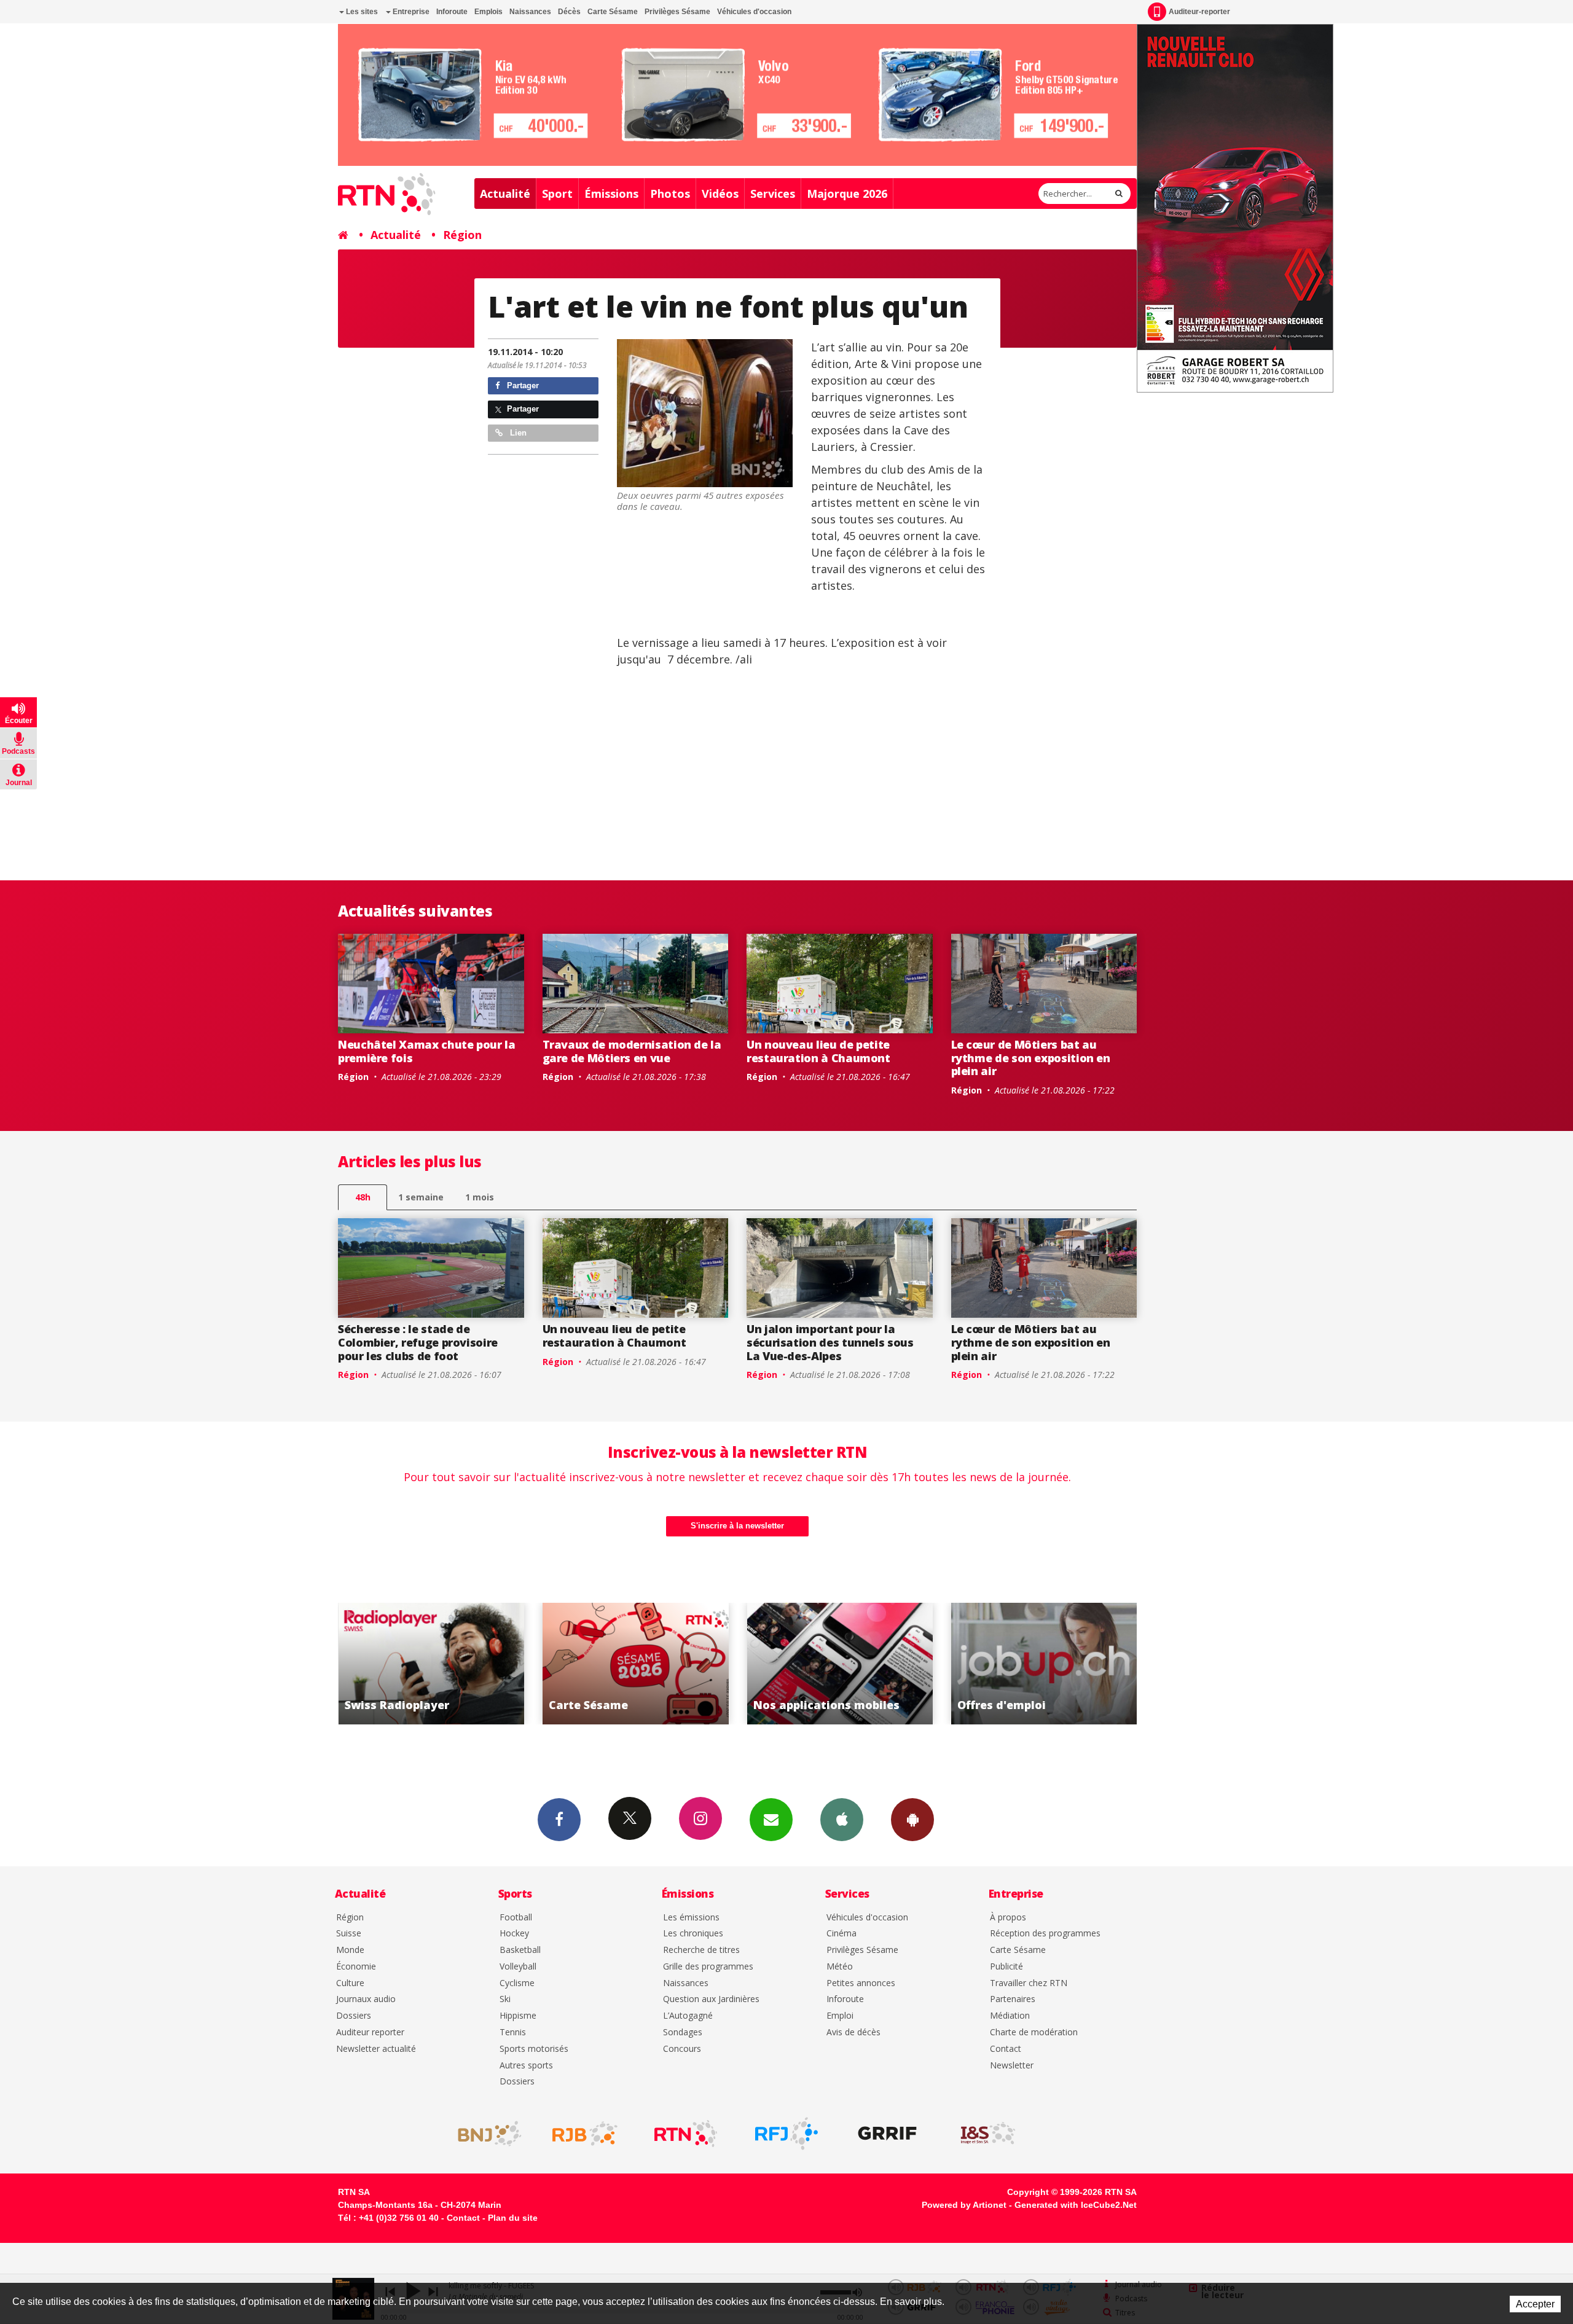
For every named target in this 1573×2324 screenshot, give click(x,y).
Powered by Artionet (964, 2205)
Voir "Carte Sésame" (431, 1664)
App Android (912, 1820)
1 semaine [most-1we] (421, 1197)
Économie (356, 1967)
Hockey (514, 1934)
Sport (557, 194)
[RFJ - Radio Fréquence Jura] (786, 2134)
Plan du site (513, 2218)
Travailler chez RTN (1029, 1983)
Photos (670, 194)
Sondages (683, 2033)
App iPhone (842, 1820)
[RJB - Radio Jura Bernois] (585, 2134)
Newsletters (771, 1820)
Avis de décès (853, 2033)
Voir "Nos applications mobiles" (636, 1664)
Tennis (513, 2033)
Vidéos (720, 194)
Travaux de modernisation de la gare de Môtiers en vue (632, 1051)
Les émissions (691, 1918)
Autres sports (526, 2066)
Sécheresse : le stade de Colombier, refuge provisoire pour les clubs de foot (418, 1342)
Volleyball (518, 1967)
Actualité (505, 194)
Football (516, 1918)
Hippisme (518, 2016)
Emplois (488, 12)
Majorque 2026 (847, 194)
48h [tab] (363, 1197)
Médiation (1010, 2016)
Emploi (840, 2016)
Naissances (530, 12)
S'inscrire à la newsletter (737, 1526)
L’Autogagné (688, 2016)
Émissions (611, 194)
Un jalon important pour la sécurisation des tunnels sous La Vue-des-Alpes (830, 1342)
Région (462, 235)
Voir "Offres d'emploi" (840, 1664)
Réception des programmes (1045, 1934)
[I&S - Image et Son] (988, 2134)
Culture (350, 1983)
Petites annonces (861, 1983)
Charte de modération (1034, 2033)
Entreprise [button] (410, 12)
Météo (840, 1967)
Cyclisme (517, 1983)
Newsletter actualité (376, 2049)
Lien (517, 433)
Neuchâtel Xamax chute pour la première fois (427, 1051)
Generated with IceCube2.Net (1076, 2205)
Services (773, 194)
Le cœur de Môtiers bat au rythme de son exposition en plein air (1031, 1058)
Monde (350, 1950)
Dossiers (354, 2016)
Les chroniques (693, 1934)
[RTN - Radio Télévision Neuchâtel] (686, 2134)
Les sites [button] (361, 12)
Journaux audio (366, 1999)
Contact (1006, 2049)
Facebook (559, 1820)
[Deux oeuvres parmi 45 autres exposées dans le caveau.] (705, 413)
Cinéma (841, 1934)
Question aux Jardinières (711, 1999)
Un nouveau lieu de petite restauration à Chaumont (818, 1051)
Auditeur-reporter (1199, 12)
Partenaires (1013, 1999)
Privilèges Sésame (677, 12)
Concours (682, 2049)
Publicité (1006, 1967)
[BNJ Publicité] (484, 2134)
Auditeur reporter (370, 2033)
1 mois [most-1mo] (480, 1197)
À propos (1008, 1918)
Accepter (1535, 2304)
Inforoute (452, 12)
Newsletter (1012, 2066)
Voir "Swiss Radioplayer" (1044, 1664)
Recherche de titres (701, 1950)
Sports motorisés (534, 2049)
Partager (522, 385)
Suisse (349, 1934)
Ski (505, 1999)
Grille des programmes (708, 1967)
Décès (569, 12)
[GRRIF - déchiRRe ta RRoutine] (887, 2134)
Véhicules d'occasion (754, 12)
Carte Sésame (613, 12)
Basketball (520, 1950)
